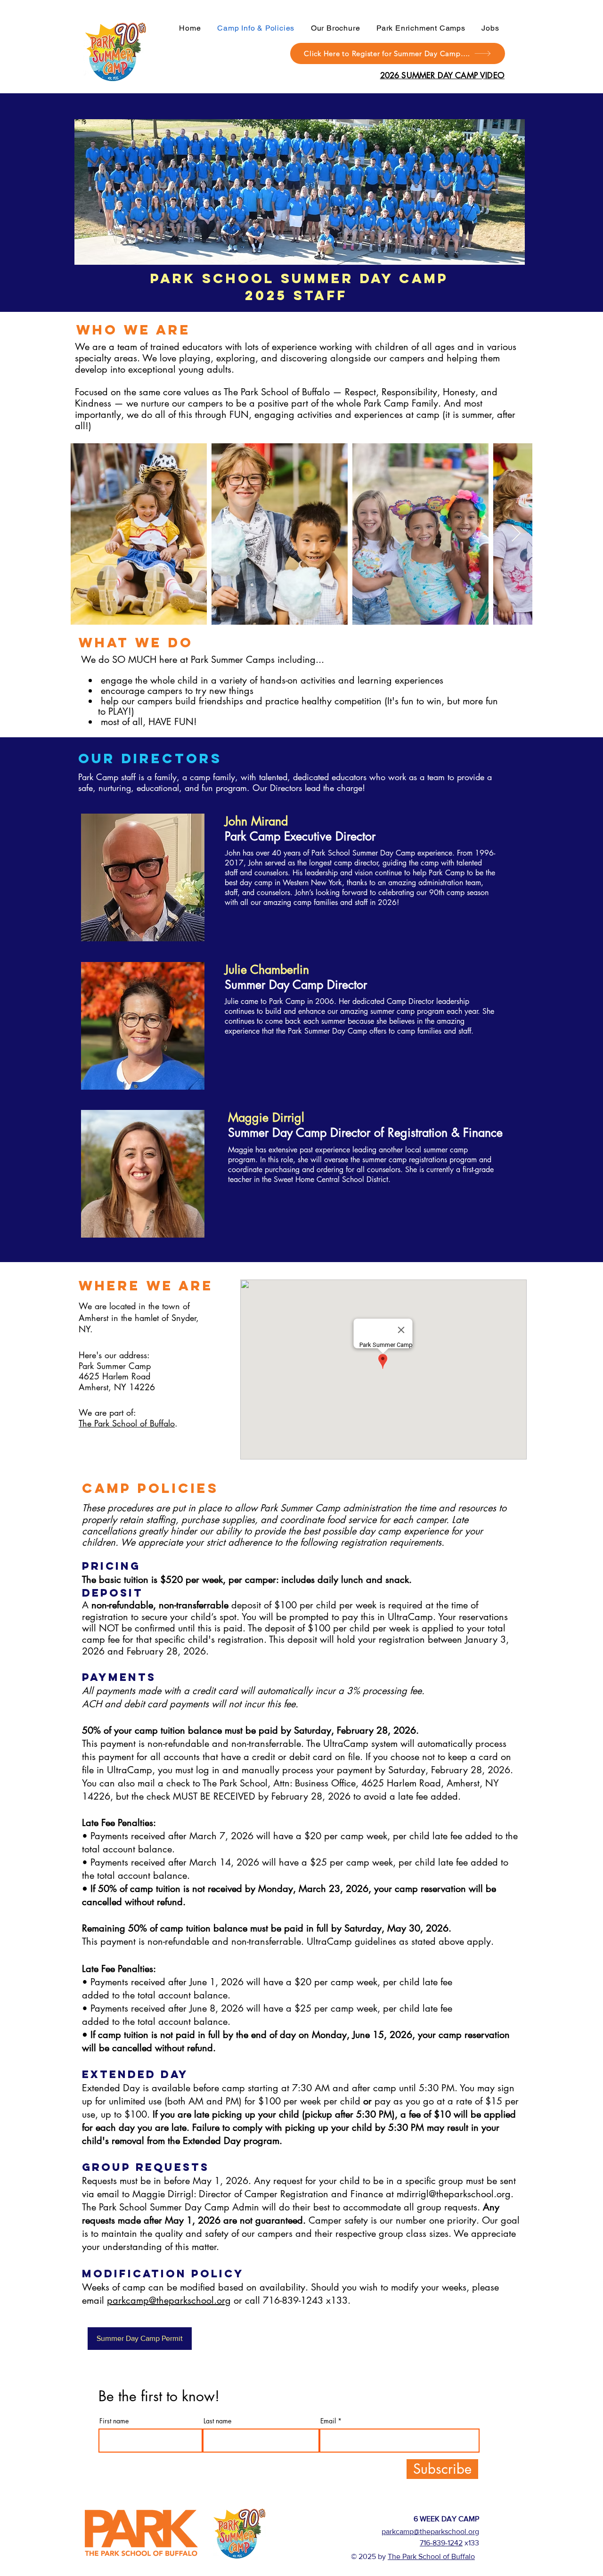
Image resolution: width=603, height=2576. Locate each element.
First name (114, 2421)
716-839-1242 (441, 2543)
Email (328, 2421)
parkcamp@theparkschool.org (169, 2300)
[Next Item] (516, 534)
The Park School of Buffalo (127, 1423)
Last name (217, 2421)
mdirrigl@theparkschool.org (454, 2194)
